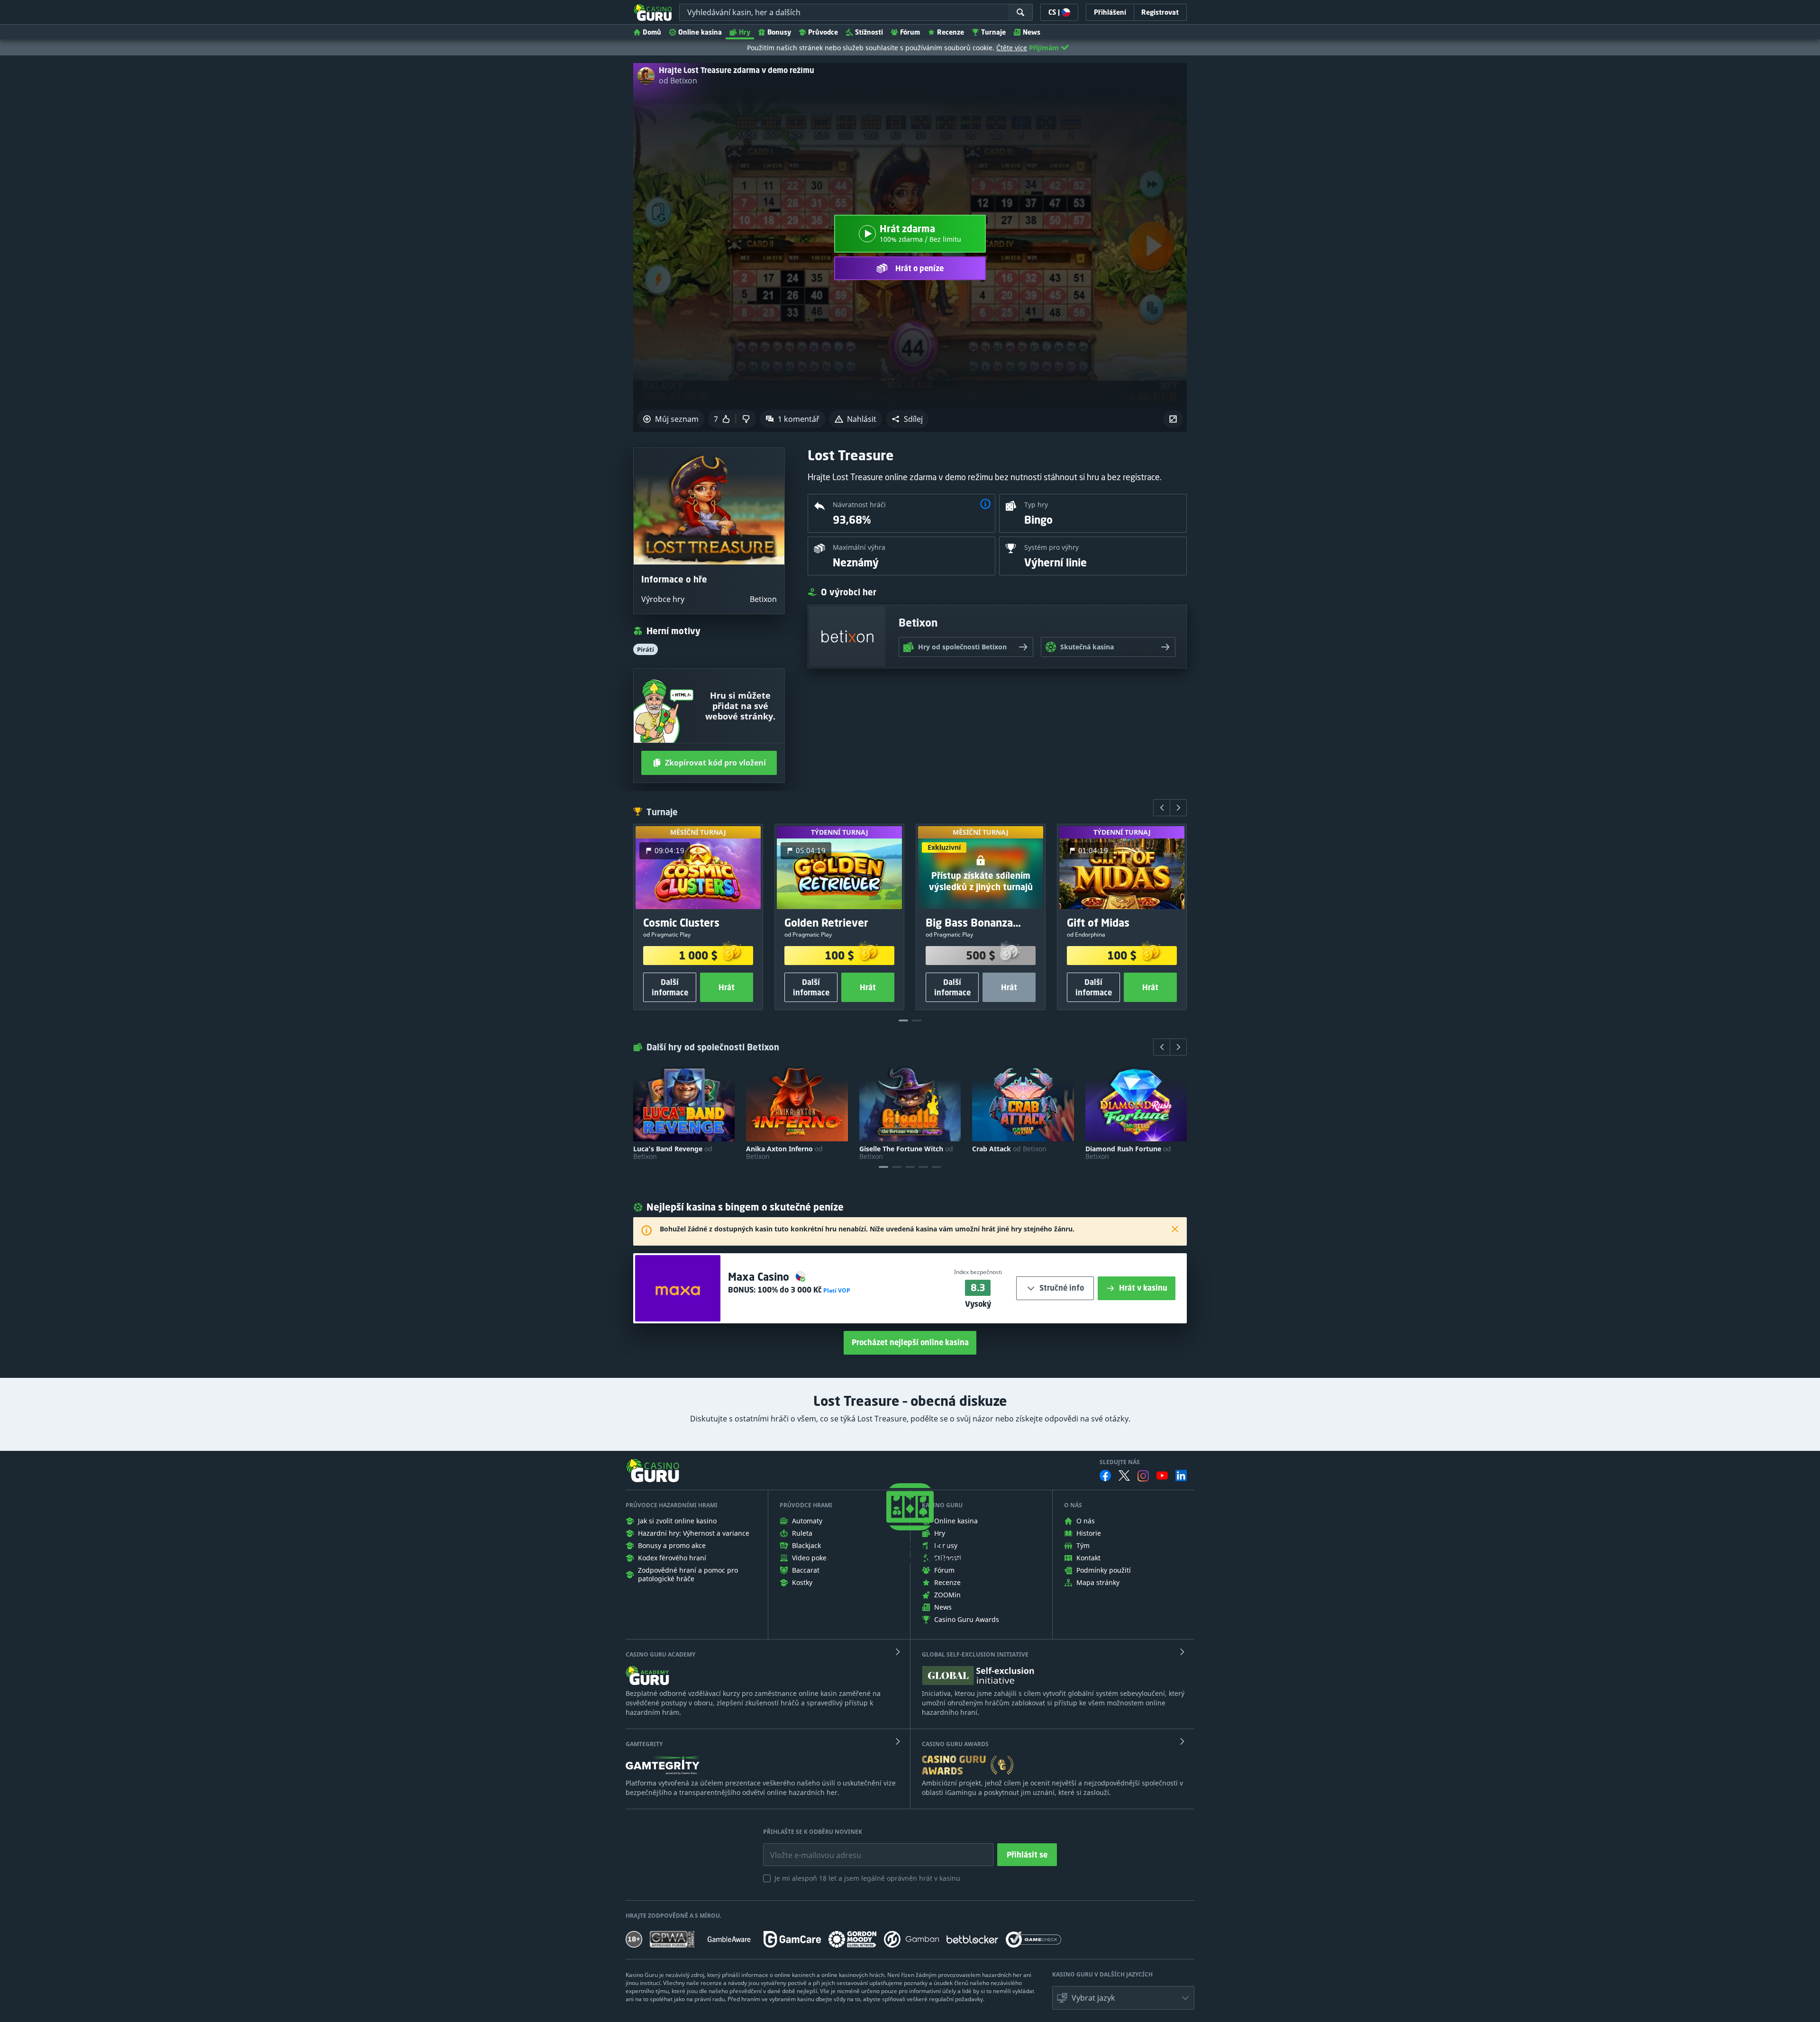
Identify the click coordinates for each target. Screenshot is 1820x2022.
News (1032, 32)
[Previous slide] (1162, 808)
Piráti (646, 649)
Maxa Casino (760, 1277)
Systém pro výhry (1051, 547)
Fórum (910, 32)
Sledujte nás (1120, 1462)
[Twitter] (1124, 1476)
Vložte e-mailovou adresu (806, 1848)
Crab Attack (1009, 1149)
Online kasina (700, 32)
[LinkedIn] (1181, 1476)
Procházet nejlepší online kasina (910, 1342)
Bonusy (779, 32)
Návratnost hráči (859, 505)
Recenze (951, 32)
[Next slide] (1178, 808)
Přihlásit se (1027, 1855)
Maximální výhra (859, 547)
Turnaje (993, 32)
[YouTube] (1162, 1476)
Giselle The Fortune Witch (906, 1153)
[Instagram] (1143, 1476)
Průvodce (823, 32)
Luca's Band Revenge (673, 1153)
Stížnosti (869, 32)
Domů (652, 32)
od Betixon (678, 81)
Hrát (727, 987)
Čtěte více (1012, 48)
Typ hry (1036, 505)
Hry (745, 32)
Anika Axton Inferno (784, 1153)
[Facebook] (1105, 1476)
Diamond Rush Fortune (1128, 1153)
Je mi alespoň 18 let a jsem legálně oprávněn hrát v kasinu (867, 1878)
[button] (907, 419)
